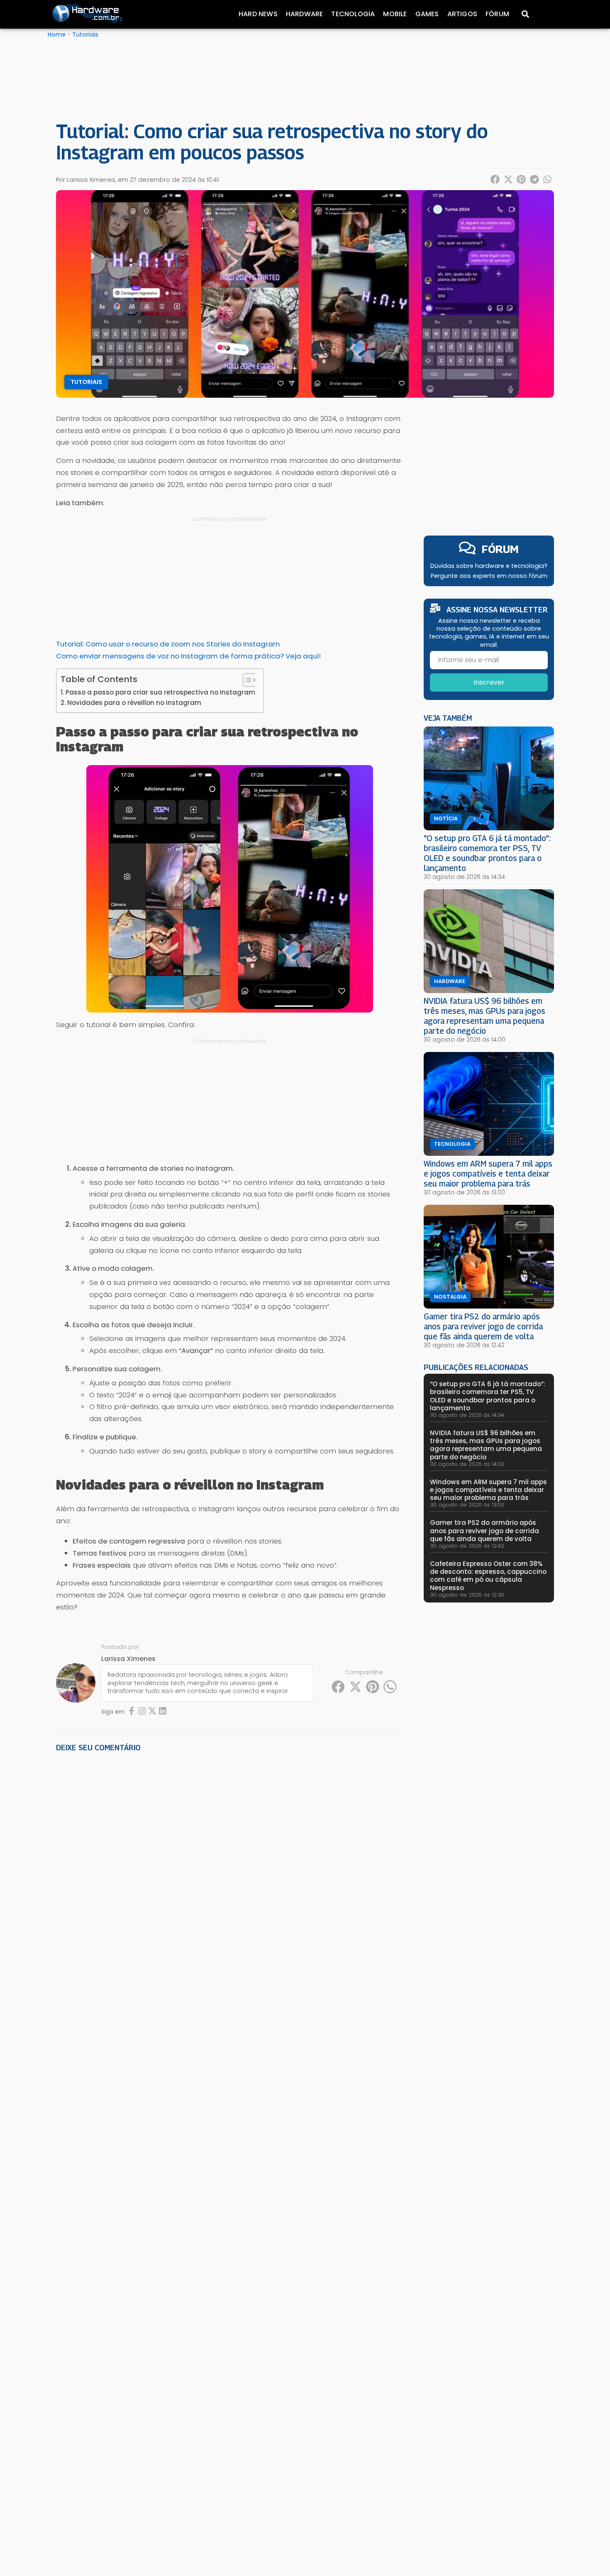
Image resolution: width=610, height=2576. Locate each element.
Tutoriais (85, 34)
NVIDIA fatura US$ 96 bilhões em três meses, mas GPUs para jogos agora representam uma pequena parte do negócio (484, 1016)
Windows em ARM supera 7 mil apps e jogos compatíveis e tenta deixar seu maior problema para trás (488, 1173)
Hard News (258, 14)
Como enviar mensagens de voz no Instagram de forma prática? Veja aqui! (188, 656)
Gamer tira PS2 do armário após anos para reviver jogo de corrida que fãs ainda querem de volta (483, 1326)
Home (57, 34)
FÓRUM (500, 549)
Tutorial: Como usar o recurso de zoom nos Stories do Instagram (168, 644)
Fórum (497, 14)
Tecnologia (353, 14)
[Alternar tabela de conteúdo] (246, 680)
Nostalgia (450, 1297)
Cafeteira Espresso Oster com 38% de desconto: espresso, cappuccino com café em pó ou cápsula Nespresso (488, 1576)
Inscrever (489, 682)
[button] (495, 179)
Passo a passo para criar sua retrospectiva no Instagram (160, 692)
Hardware (305, 14)
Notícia (446, 819)
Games (427, 14)
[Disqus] (229, 1874)
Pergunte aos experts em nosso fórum (489, 576)
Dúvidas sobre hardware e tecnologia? (489, 566)
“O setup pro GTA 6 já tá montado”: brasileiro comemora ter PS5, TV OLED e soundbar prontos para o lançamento (487, 853)
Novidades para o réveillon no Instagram (134, 703)
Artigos (462, 14)
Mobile (395, 14)
